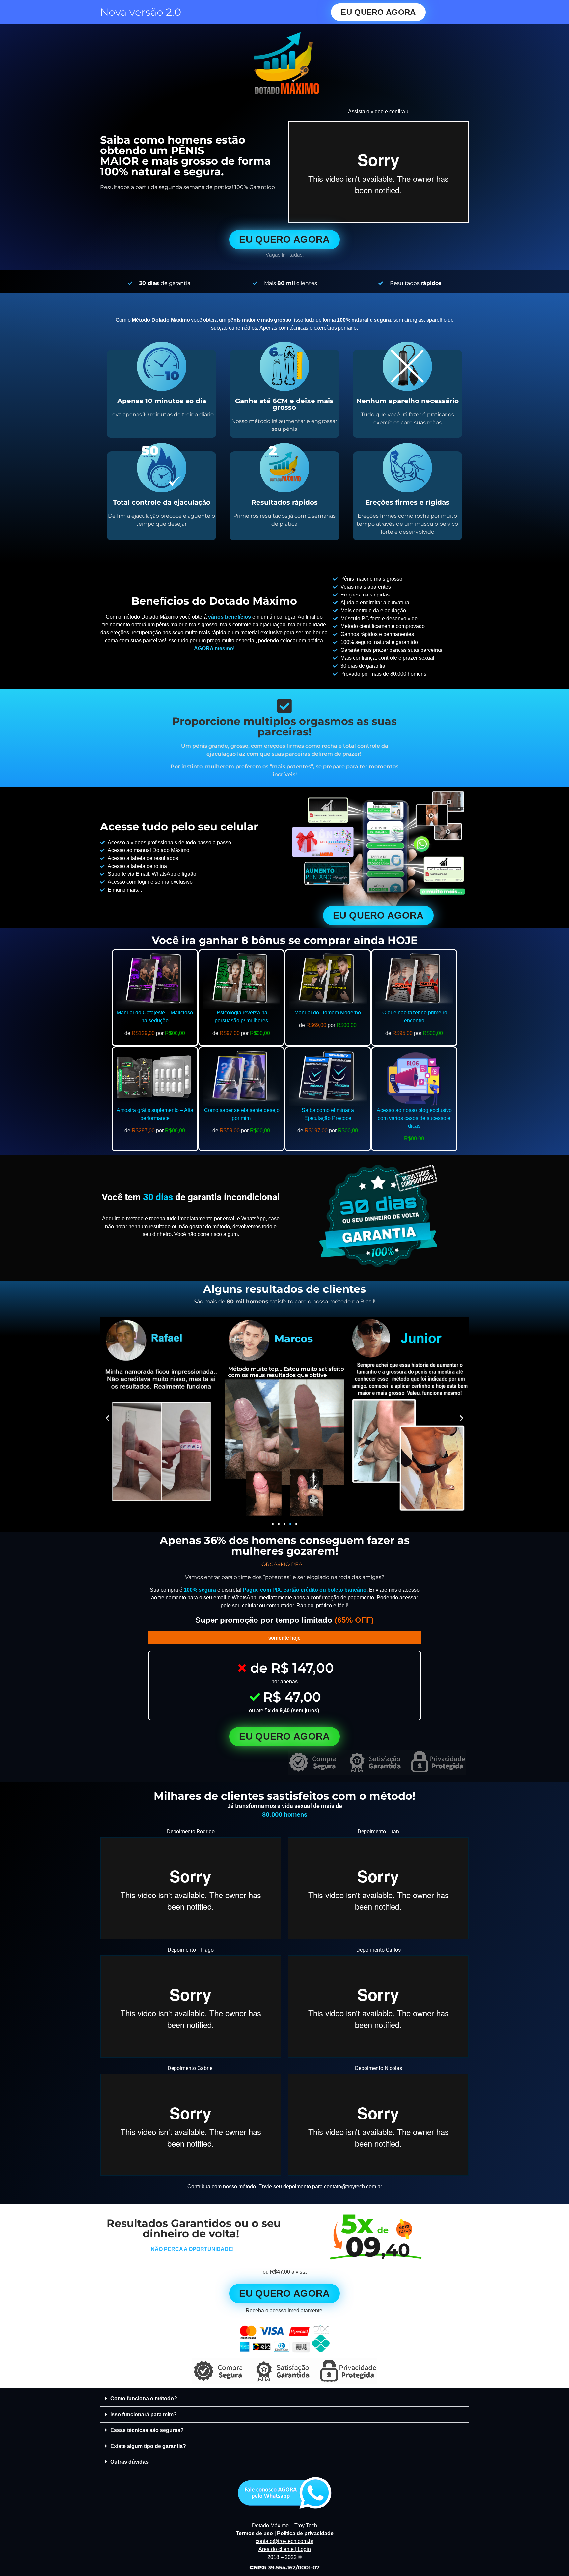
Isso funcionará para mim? (144, 2414)
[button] (108, 1418)
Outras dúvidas (129, 2462)
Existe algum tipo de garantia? (148, 2446)
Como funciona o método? (144, 2399)
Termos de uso (254, 2533)
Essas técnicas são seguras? (147, 2430)
